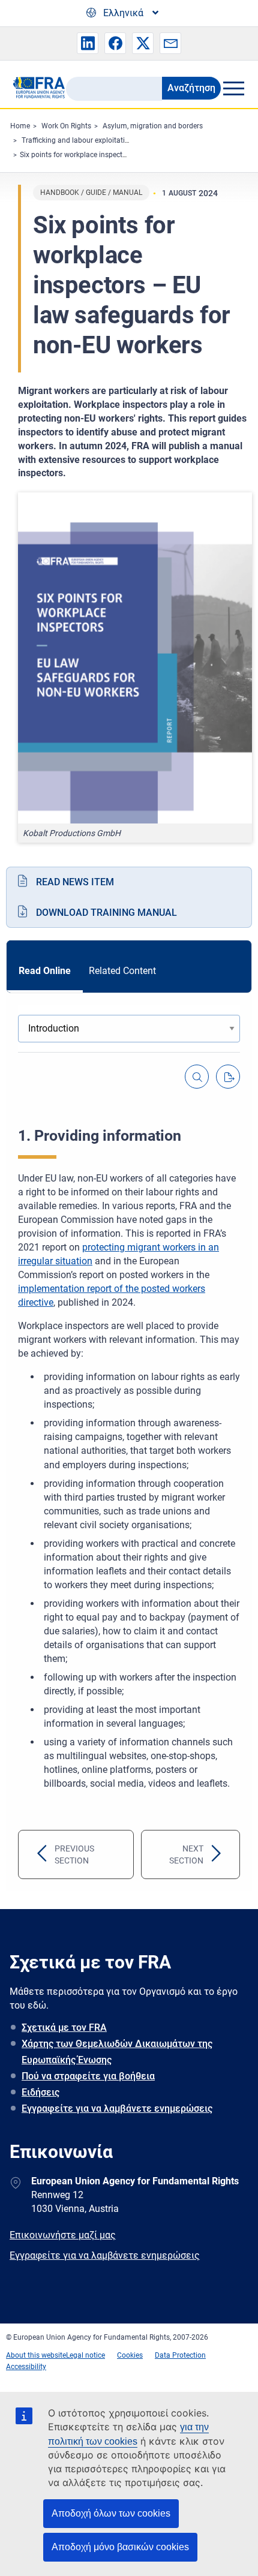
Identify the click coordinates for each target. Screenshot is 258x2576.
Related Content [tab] (122, 971)
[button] (88, 43)
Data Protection (180, 2355)
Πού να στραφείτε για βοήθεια (88, 2076)
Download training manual (106, 913)
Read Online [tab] (45, 971)
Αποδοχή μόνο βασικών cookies (120, 2547)
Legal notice (85, 2355)
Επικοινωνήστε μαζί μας (63, 2235)
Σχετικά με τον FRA (64, 2028)
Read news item (75, 882)
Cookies (130, 2355)
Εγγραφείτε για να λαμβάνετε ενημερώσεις (117, 2108)
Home (20, 126)
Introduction (56, 1854)
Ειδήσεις (40, 2092)
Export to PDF (228, 1077)
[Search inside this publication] (197, 1077)
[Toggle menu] (233, 88)
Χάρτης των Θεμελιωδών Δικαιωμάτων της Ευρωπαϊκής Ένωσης (117, 2052)
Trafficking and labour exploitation (77, 140)
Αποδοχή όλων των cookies (111, 2513)
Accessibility (26, 2367)
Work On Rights (66, 126)
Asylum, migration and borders (153, 126)
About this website (36, 2355)
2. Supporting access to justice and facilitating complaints (172, 1854)
